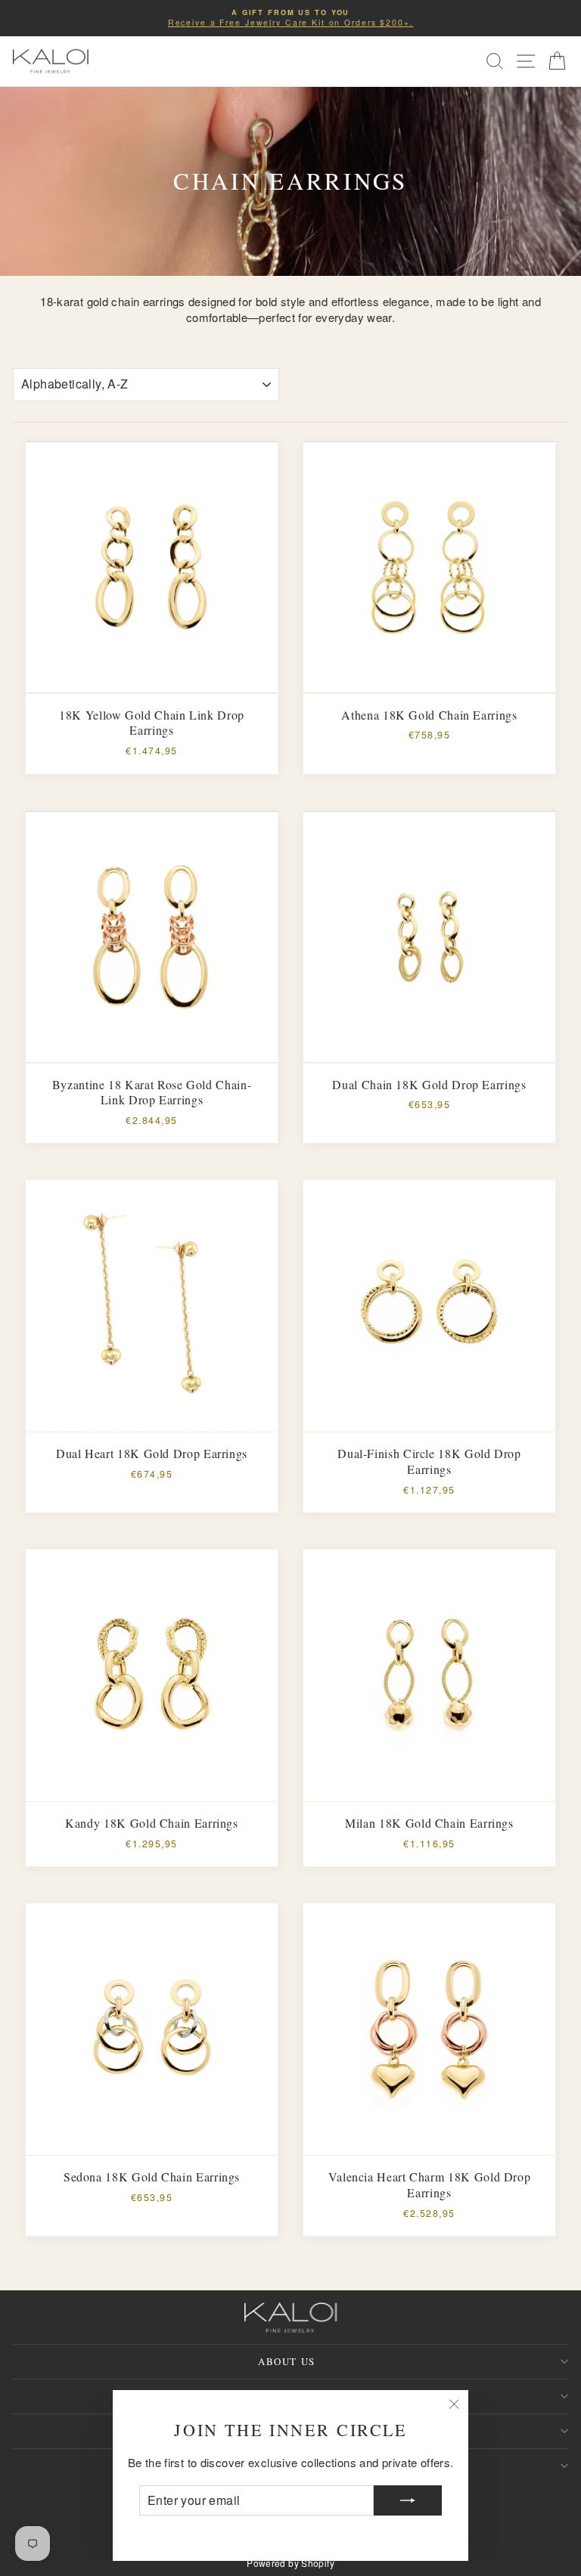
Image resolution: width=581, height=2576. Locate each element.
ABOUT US (286, 2361)
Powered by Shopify (290, 2563)
